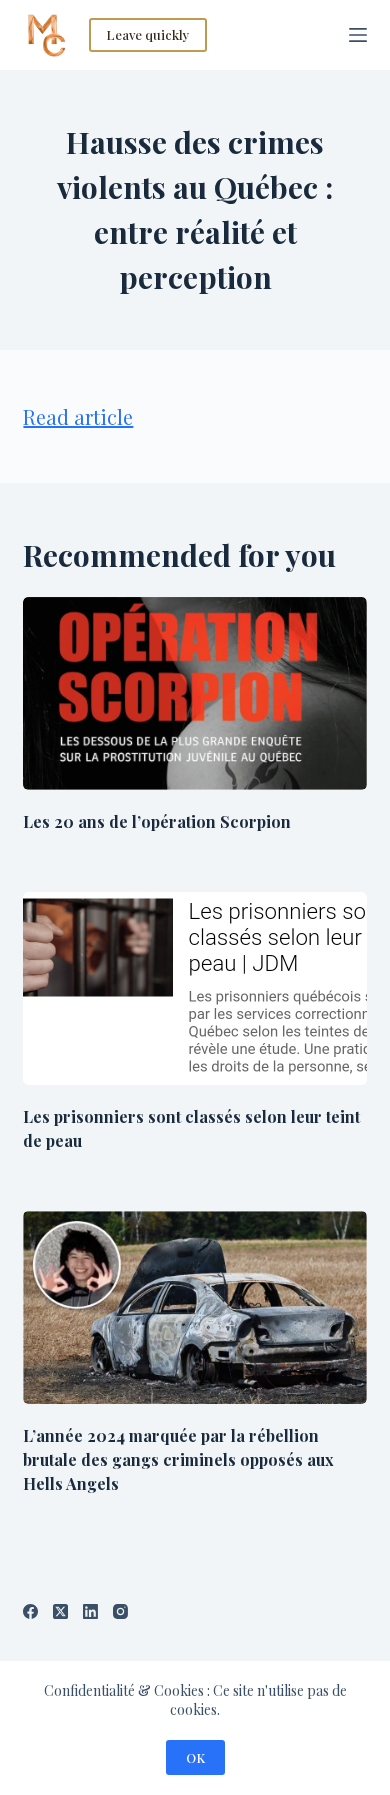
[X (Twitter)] (60, 1611)
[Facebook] (30, 1611)
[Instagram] (120, 1611)
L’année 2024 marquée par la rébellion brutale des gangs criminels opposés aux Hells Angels (178, 1459)
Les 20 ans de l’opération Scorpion (157, 821)
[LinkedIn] (90, 1611)
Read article (78, 416)
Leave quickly (148, 34)
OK (195, 1757)
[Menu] (358, 35)
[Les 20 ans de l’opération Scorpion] (194, 693)
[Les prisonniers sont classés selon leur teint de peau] (194, 988)
